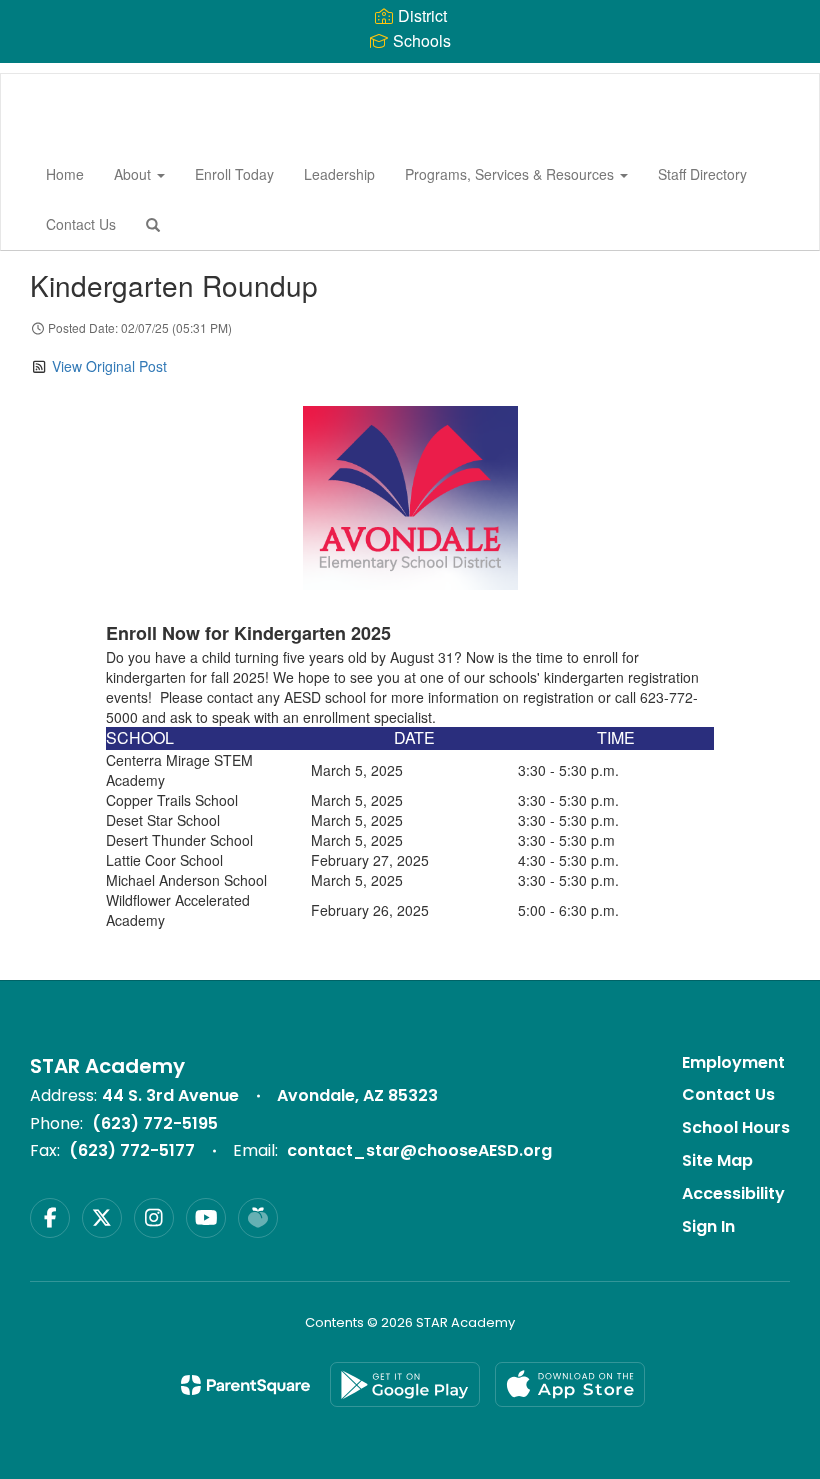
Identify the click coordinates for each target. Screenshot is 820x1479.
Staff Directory (702, 174)
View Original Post (109, 366)
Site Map (717, 1160)
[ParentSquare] (245, 1385)
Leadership (339, 174)
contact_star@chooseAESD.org (419, 1150)
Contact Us (81, 224)
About (134, 174)
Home (65, 174)
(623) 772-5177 (132, 1150)
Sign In (708, 1226)
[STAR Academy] (31, 74)
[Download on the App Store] (570, 1384)
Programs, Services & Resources (511, 174)
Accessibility (733, 1193)
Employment (733, 1062)
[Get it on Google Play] (405, 1384)
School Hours (736, 1127)
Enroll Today (234, 174)
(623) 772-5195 (155, 1123)
